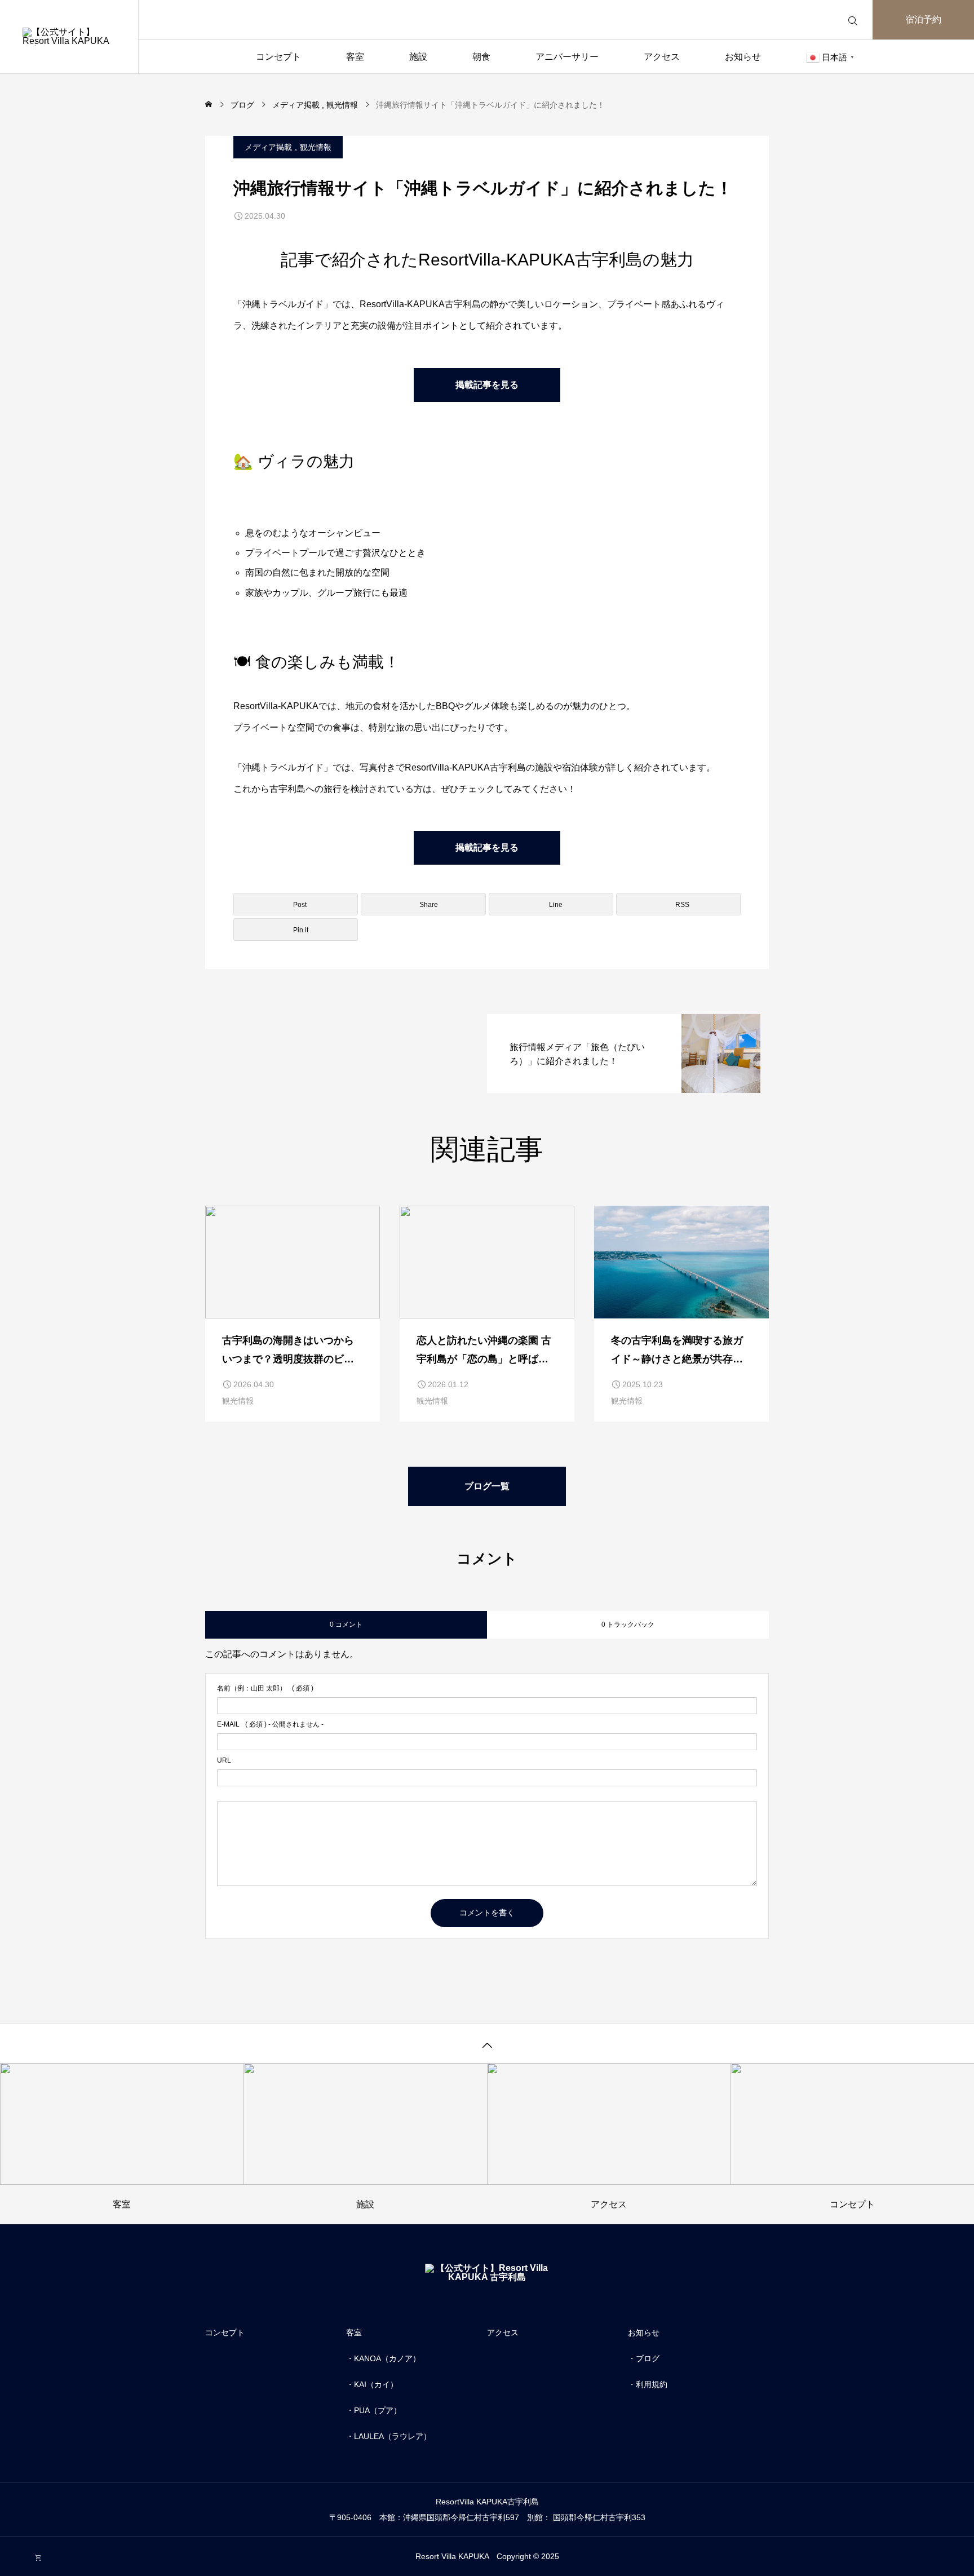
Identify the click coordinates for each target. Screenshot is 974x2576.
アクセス (662, 57)
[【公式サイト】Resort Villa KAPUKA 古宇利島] (69, 37)
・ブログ (644, 2358)
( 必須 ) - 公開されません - (270, 1724)
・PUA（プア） (374, 2410)
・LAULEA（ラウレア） (389, 2436)
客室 (355, 57)
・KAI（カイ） (372, 2384)
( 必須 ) (265, 1688)
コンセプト (278, 57)
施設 (418, 57)
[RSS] (38, 2558)
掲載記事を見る (487, 385)
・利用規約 (648, 2384)
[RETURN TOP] (487, 2043)
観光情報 (316, 147)
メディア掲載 (268, 147)
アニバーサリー (567, 57)
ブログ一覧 (487, 1486)
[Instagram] (19, 2558)
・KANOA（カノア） (383, 2358)
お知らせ (743, 57)
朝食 (481, 57)
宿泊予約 (923, 19)
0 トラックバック (628, 1625)
